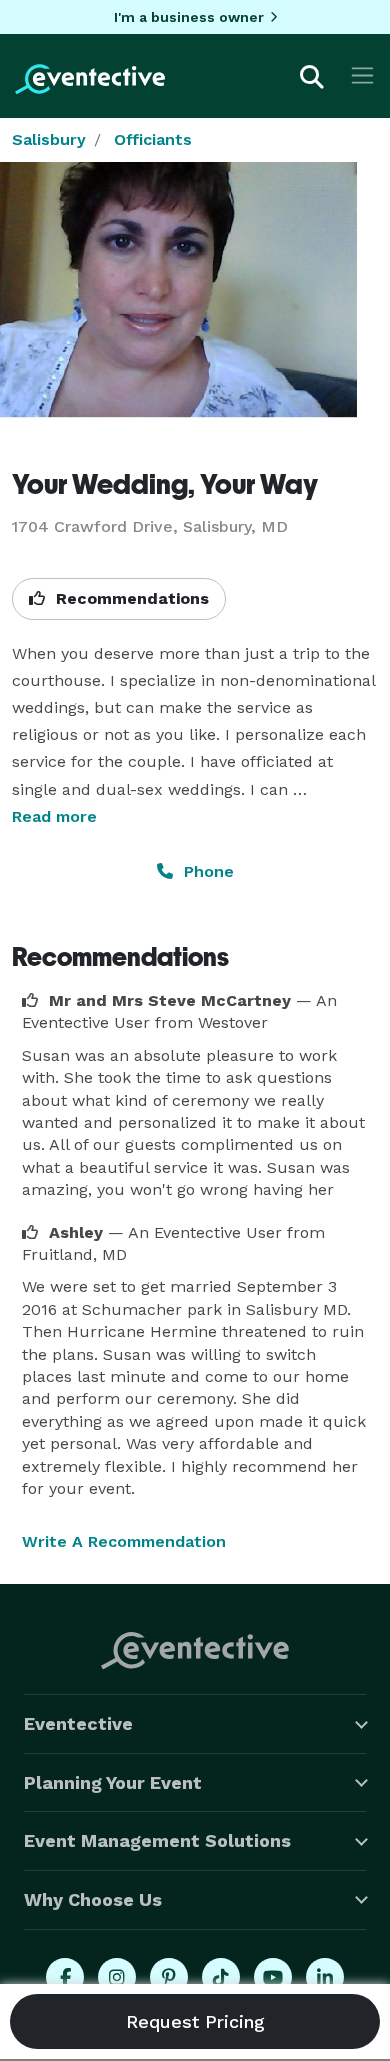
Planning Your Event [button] (113, 1782)
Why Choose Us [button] (93, 1899)
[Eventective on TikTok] (221, 1977)
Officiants (153, 139)
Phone (206, 871)
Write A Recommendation (124, 1541)
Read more (54, 816)
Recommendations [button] (130, 598)
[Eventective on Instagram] (117, 1977)
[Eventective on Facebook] (65, 1977)
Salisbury (49, 139)
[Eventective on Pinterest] (169, 1977)
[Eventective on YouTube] (273, 1977)
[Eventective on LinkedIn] (325, 1977)
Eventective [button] (78, 1723)
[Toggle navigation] (362, 75)
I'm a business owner (189, 17)
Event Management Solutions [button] (157, 1840)
